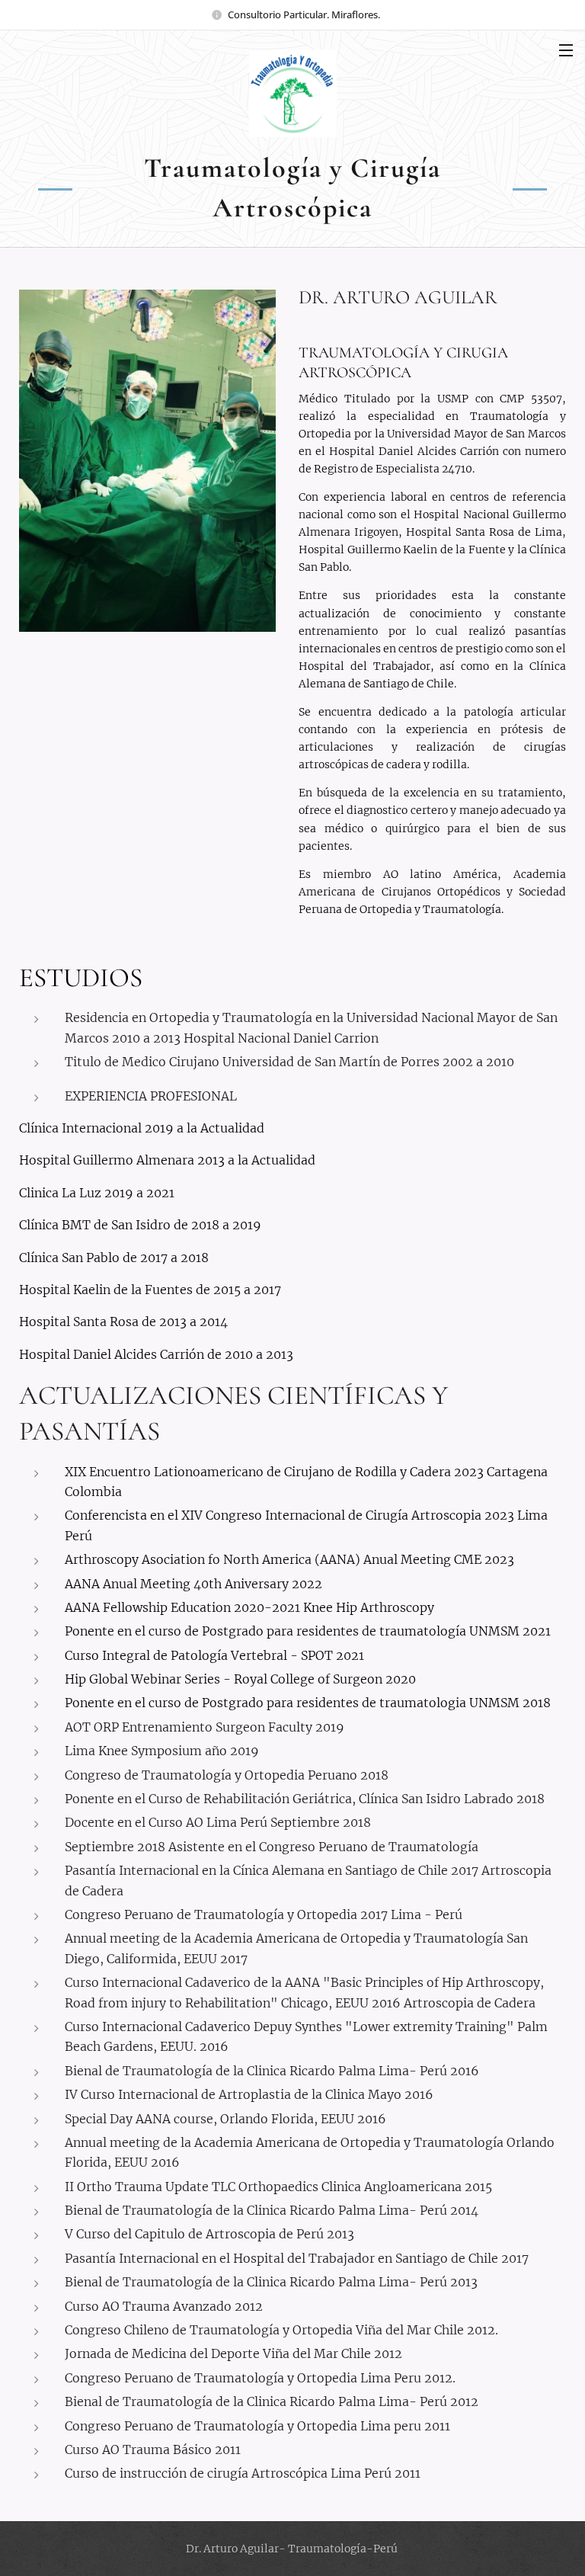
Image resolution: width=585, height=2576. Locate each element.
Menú (566, 50)
